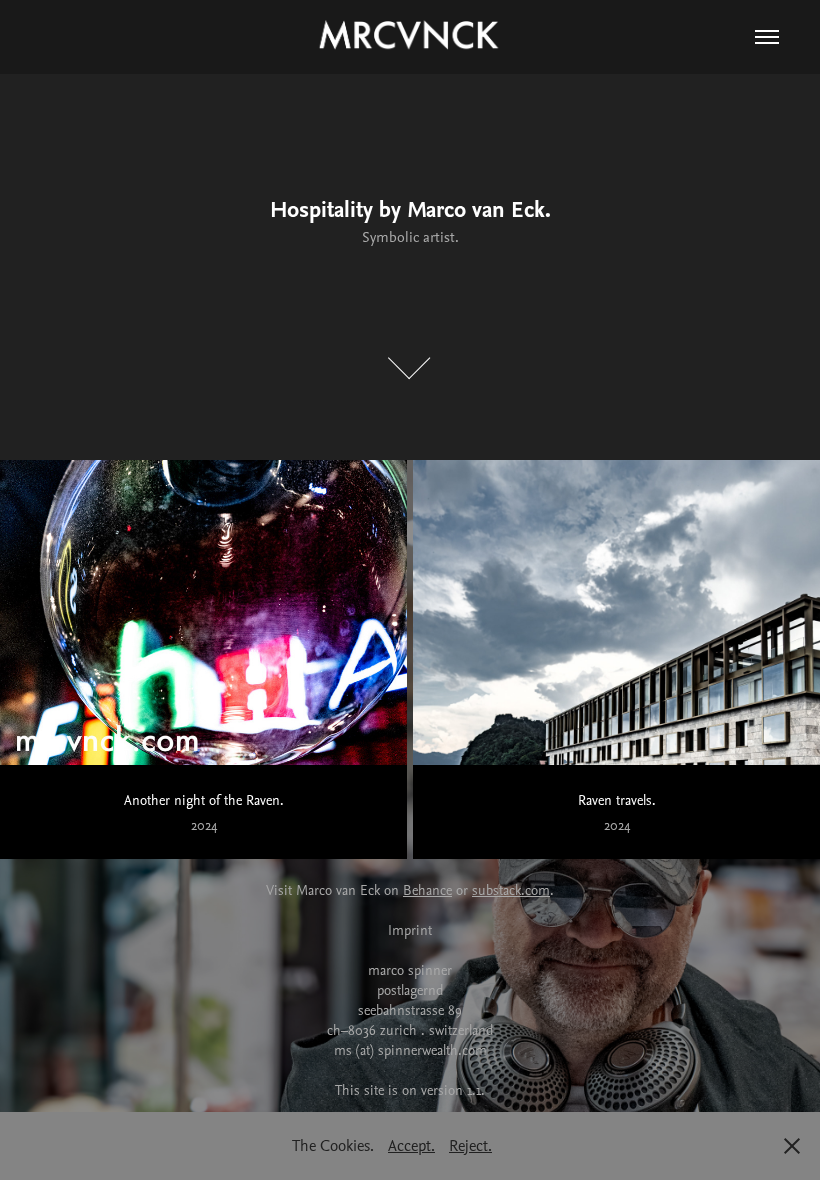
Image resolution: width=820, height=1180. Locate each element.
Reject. (470, 1145)
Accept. (411, 1145)
